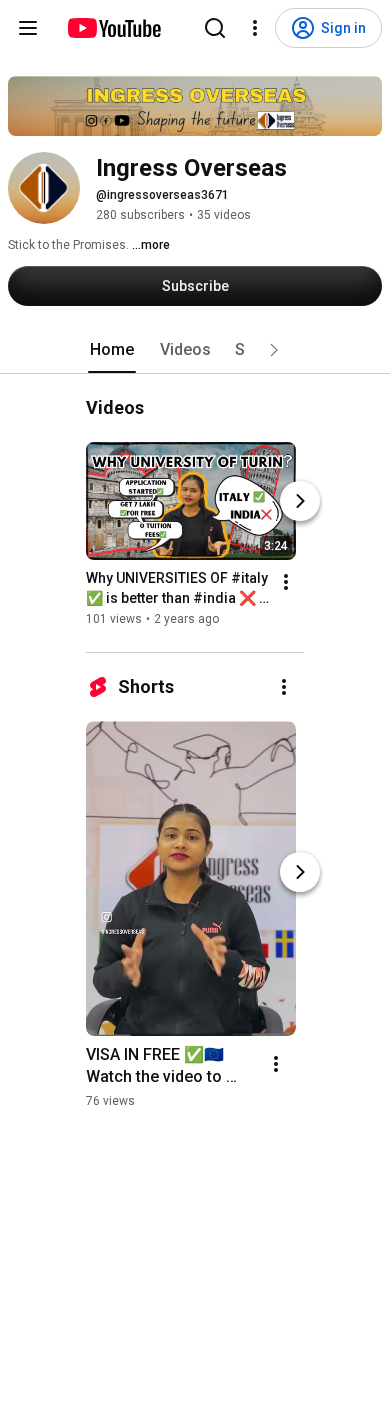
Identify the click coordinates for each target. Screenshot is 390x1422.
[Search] (215, 28)
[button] (274, 350)
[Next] (300, 501)
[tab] (112, 350)
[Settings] (255, 28)
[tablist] (195, 350)
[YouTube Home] (113, 28)
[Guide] (28, 28)
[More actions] (286, 582)
